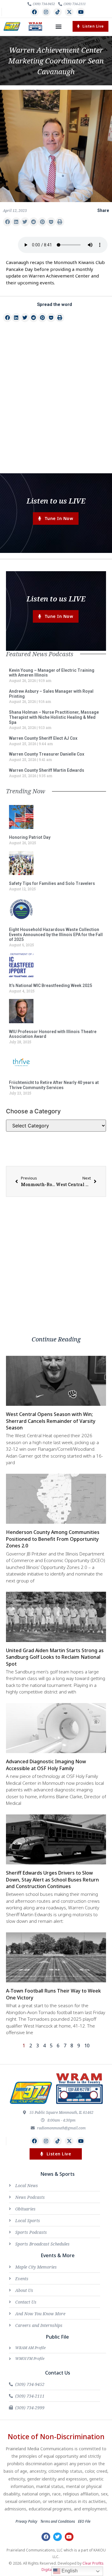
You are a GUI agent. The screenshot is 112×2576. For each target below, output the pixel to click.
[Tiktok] (58, 12)
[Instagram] (46, 12)
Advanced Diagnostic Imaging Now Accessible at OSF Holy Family (46, 1765)
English (69, 2571)
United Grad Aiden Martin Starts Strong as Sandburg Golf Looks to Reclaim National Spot (55, 1657)
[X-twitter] (69, 12)
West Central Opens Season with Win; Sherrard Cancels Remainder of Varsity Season (51, 1421)
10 (87, 2046)
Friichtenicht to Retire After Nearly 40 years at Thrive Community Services (54, 1085)
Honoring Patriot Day (30, 837)
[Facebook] (34, 12)
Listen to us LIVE (56, 501)
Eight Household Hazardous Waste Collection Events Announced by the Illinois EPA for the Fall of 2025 (56, 935)
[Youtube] (81, 12)
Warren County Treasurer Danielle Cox (47, 754)
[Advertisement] (56, 409)
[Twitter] (57, 2537)
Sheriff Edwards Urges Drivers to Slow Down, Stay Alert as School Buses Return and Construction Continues (52, 1880)
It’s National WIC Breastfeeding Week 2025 (50, 985)
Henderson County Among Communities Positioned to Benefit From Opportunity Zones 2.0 (53, 1539)
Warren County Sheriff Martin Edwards (47, 770)
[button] (59, 26)
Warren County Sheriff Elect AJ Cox (43, 738)
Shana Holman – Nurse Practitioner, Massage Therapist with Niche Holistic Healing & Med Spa (54, 717)
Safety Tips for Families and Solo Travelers (52, 883)
